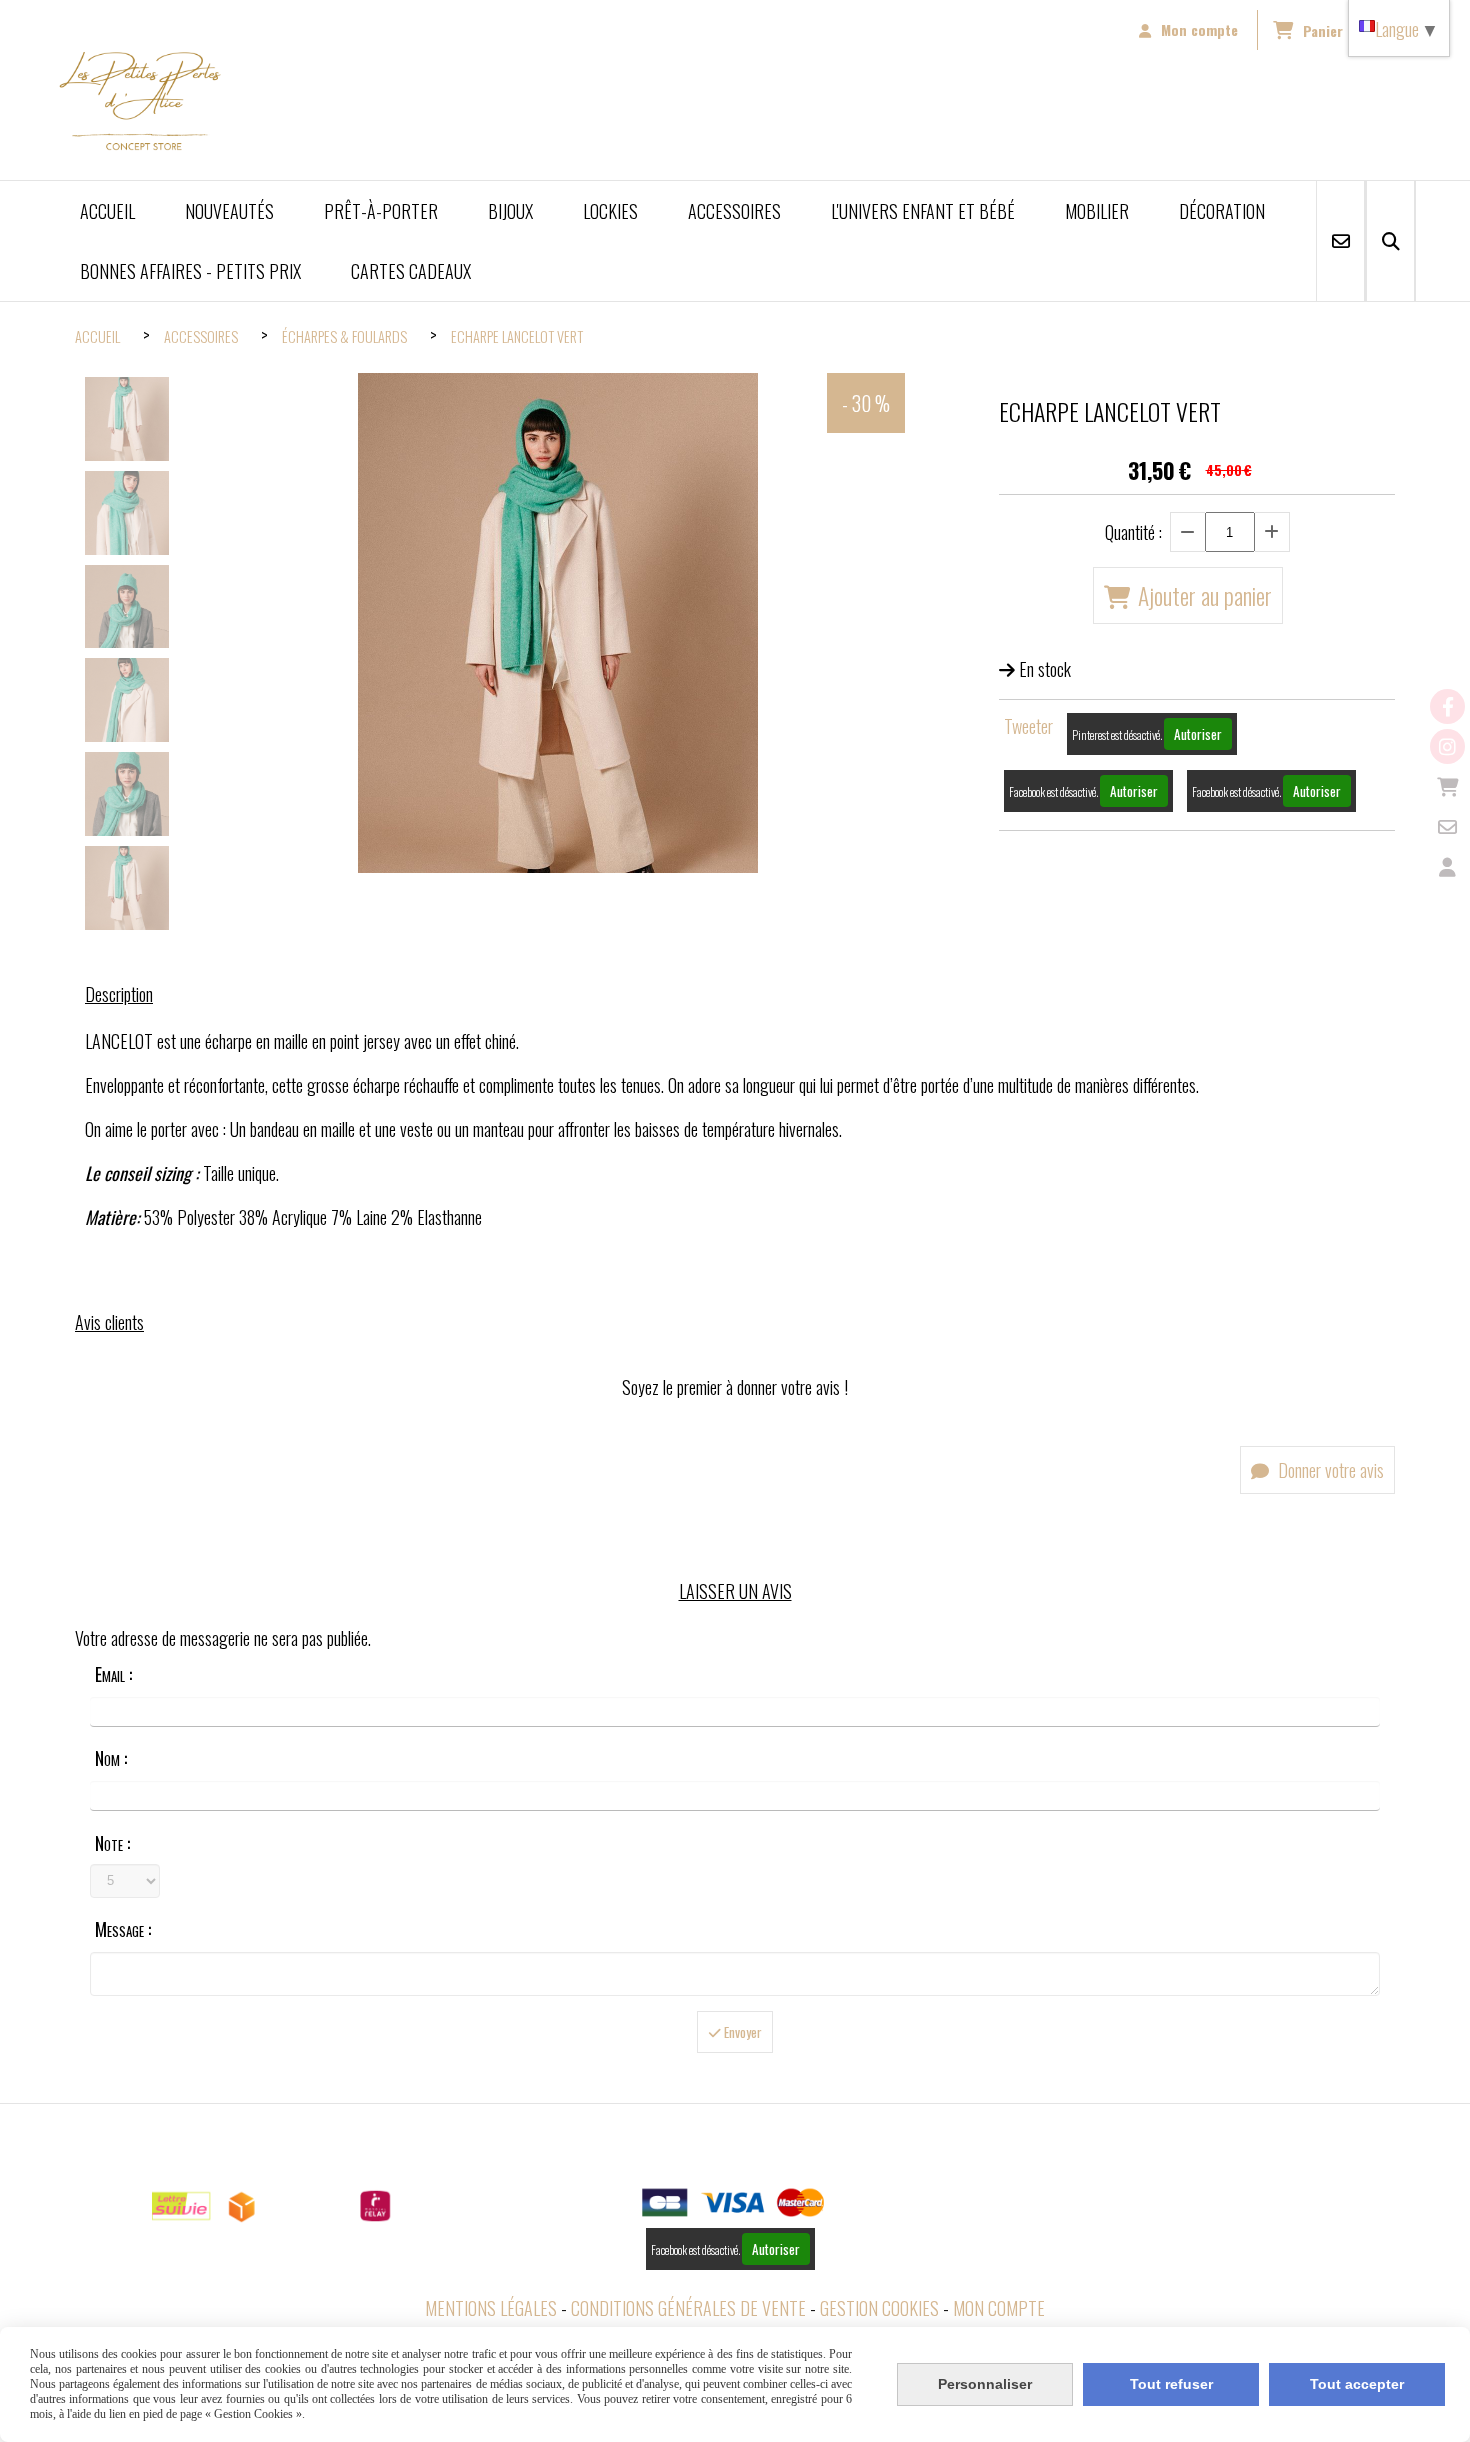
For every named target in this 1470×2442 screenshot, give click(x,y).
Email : (113, 1674)
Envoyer (741, 2032)
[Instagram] (1447, 746)
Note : (112, 1843)
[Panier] (1447, 786)
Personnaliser (985, 2384)
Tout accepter (1357, 2384)
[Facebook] (1447, 706)
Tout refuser (1171, 2384)
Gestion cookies (879, 2308)
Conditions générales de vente (688, 2308)
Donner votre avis (1329, 1470)
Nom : (111, 1758)
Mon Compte (999, 2308)
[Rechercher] (1390, 241)
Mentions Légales (491, 2308)
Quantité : (1133, 532)
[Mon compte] (1447, 866)
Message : (123, 1929)
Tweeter (1028, 726)
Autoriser (1198, 734)
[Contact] (1447, 826)
